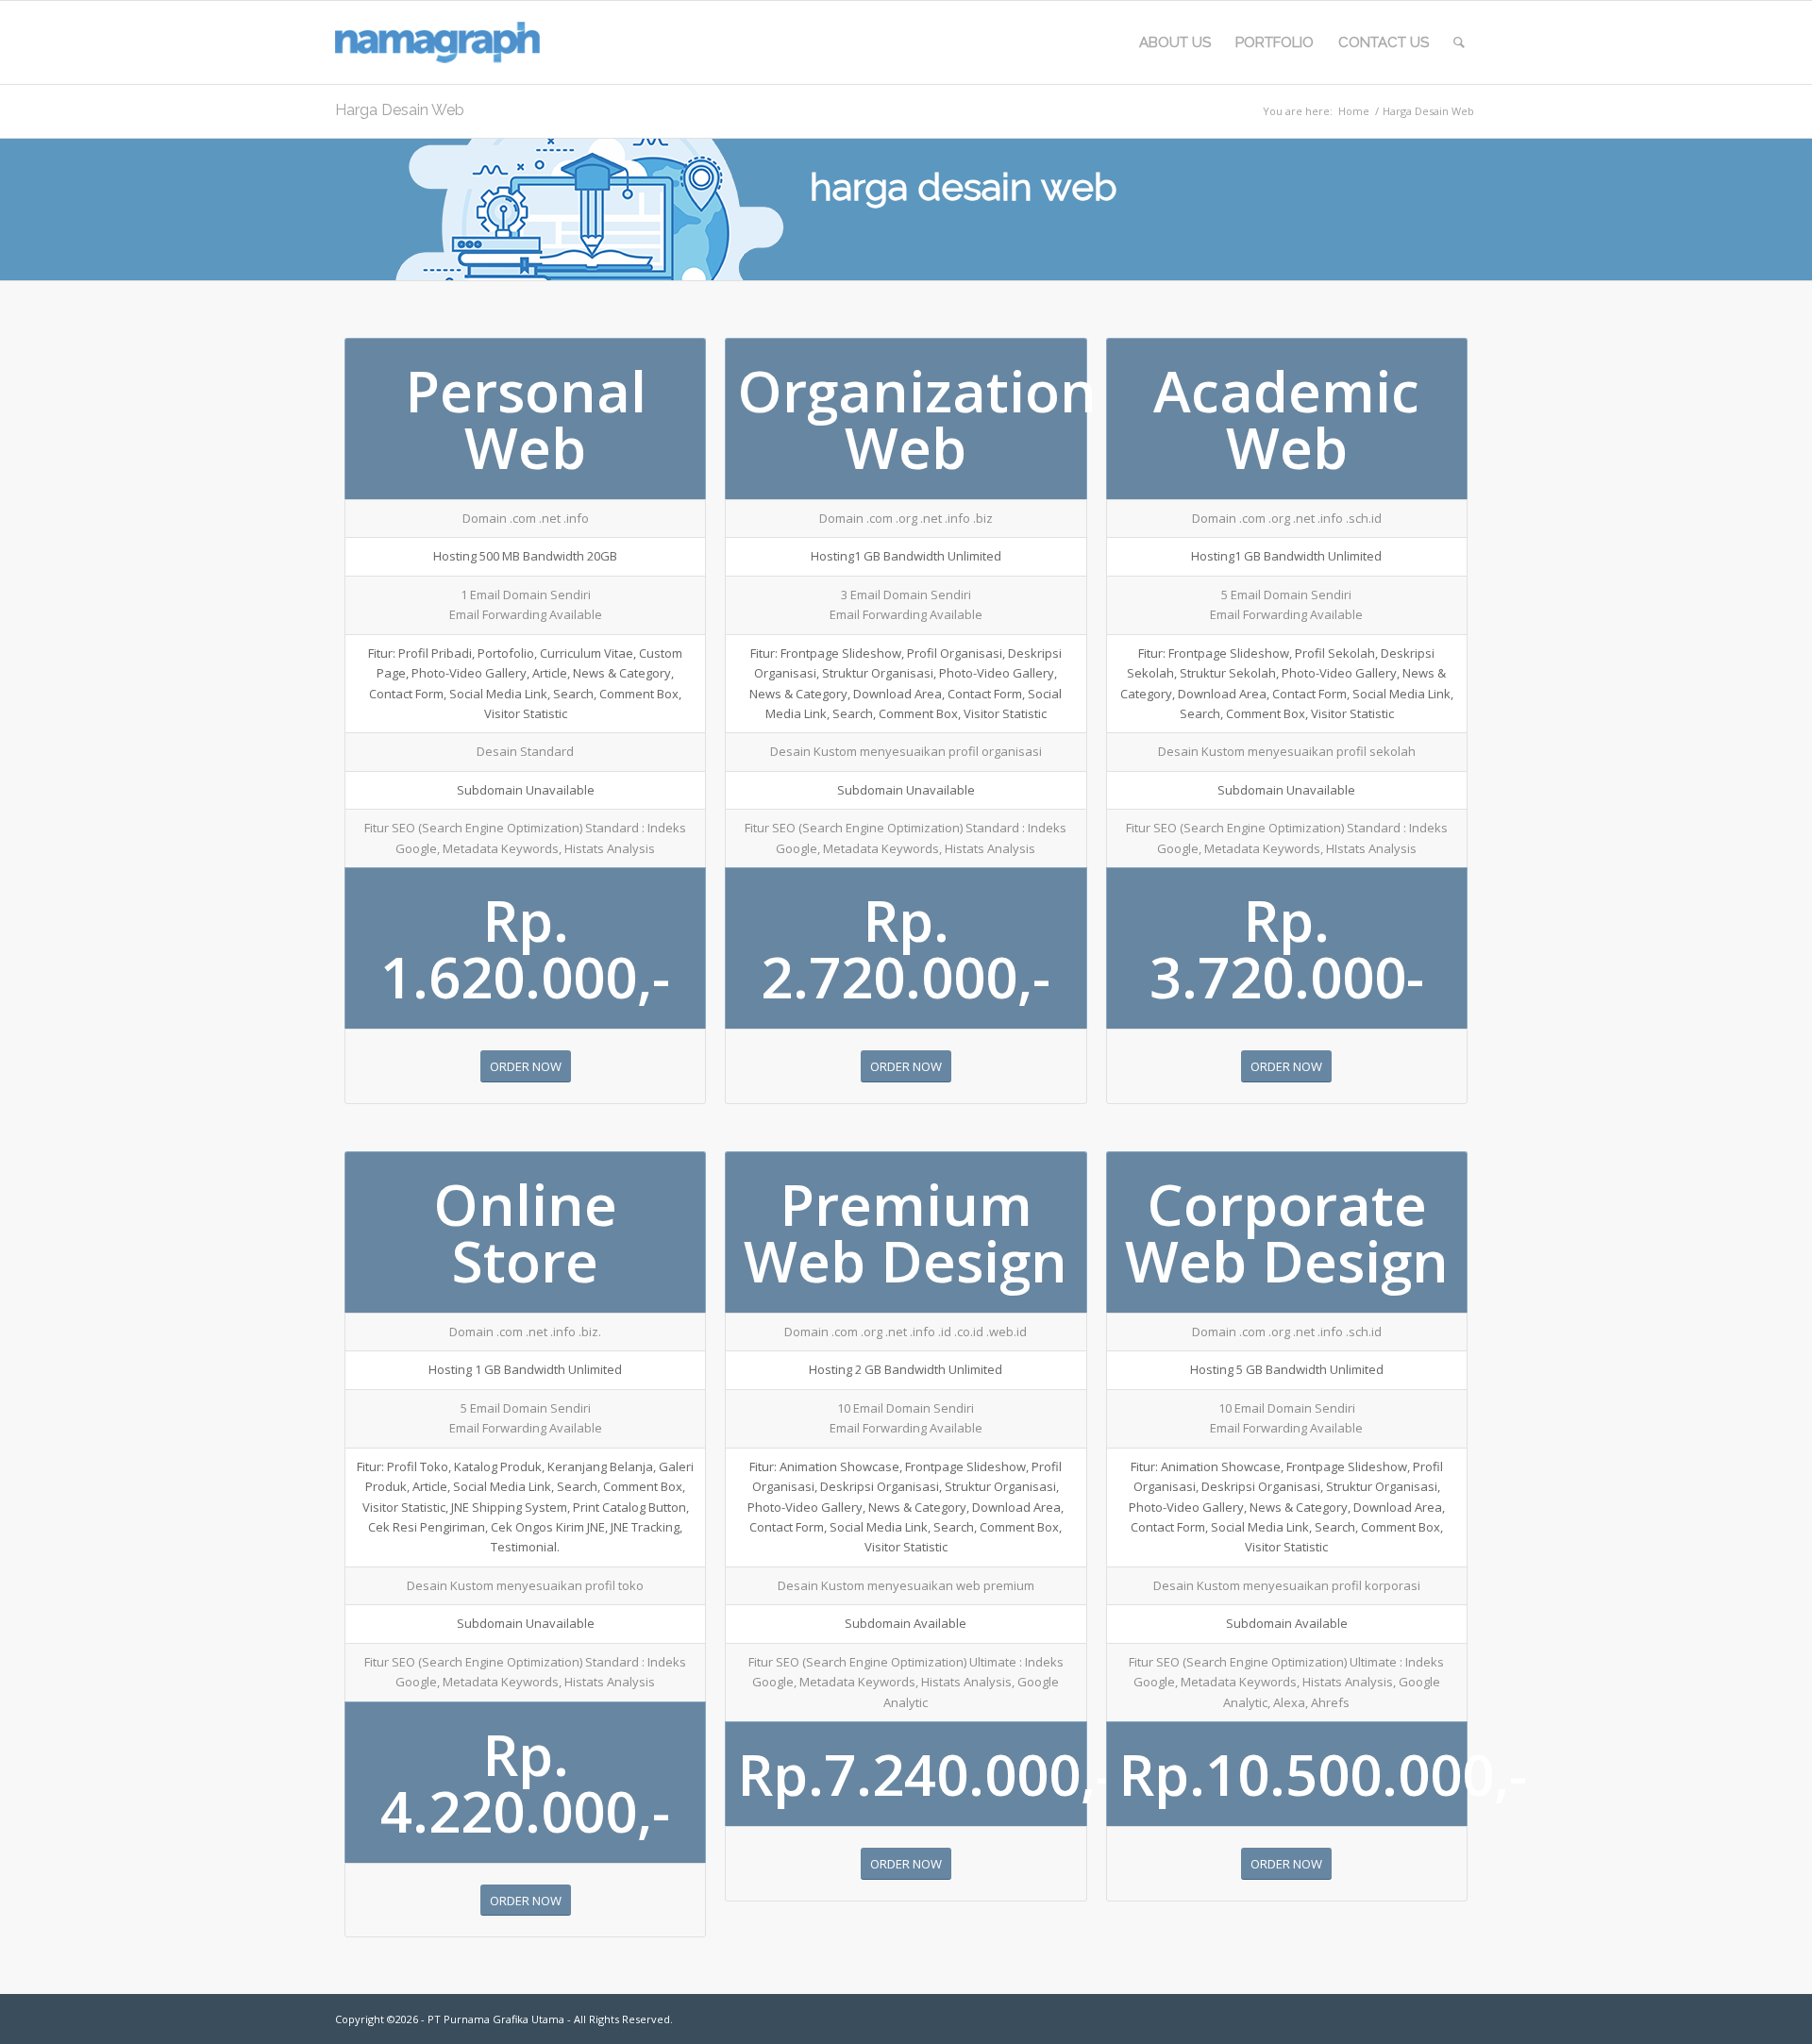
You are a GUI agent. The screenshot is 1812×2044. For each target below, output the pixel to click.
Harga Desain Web (400, 110)
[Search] (1459, 42)
